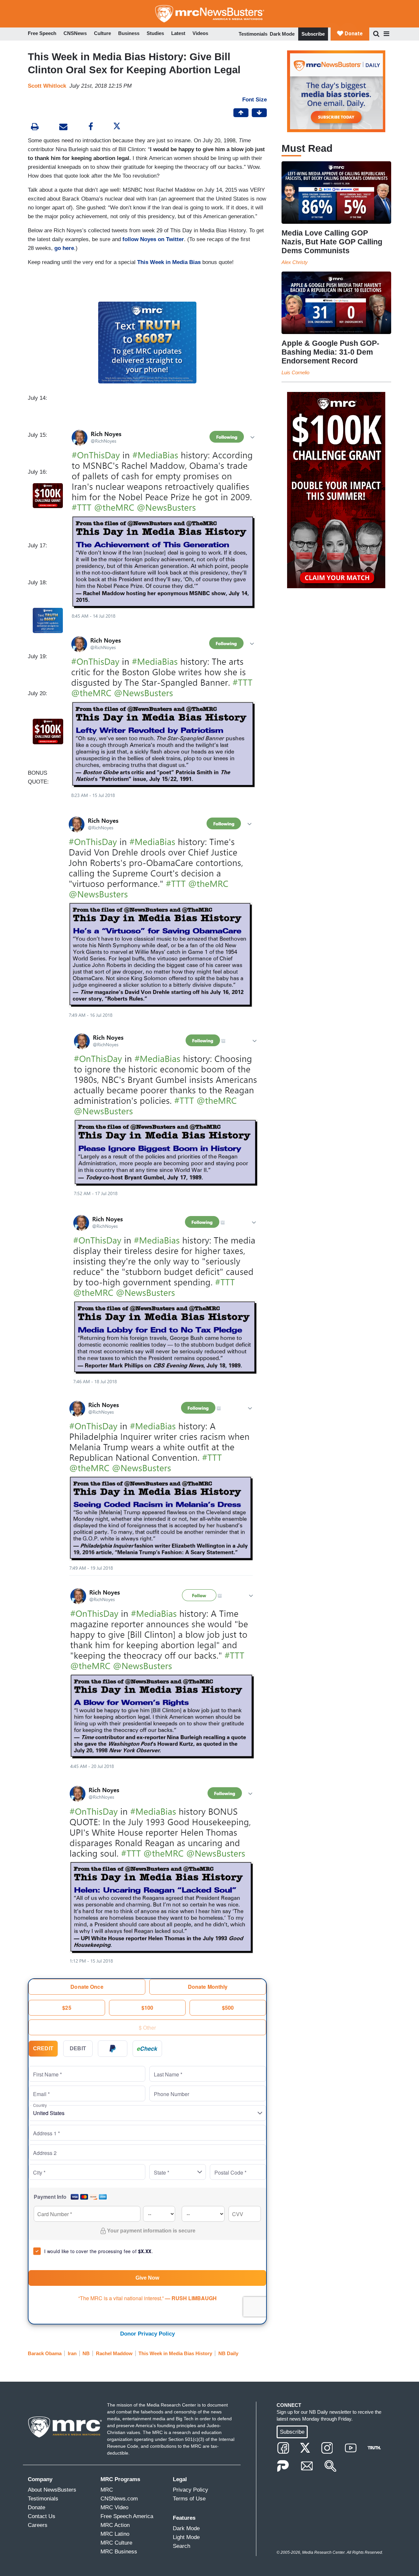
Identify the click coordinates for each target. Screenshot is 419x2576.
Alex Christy (295, 262)
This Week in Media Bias (169, 262)
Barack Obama (45, 2353)
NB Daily (228, 2353)
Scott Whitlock (47, 86)
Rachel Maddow (114, 2353)
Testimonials (253, 34)
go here (64, 248)
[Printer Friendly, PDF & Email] (63, 127)
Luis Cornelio (295, 372)
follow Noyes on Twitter (153, 239)
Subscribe (313, 34)
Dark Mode (282, 34)
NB (86, 2353)
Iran (72, 2353)
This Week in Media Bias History (175, 2353)
